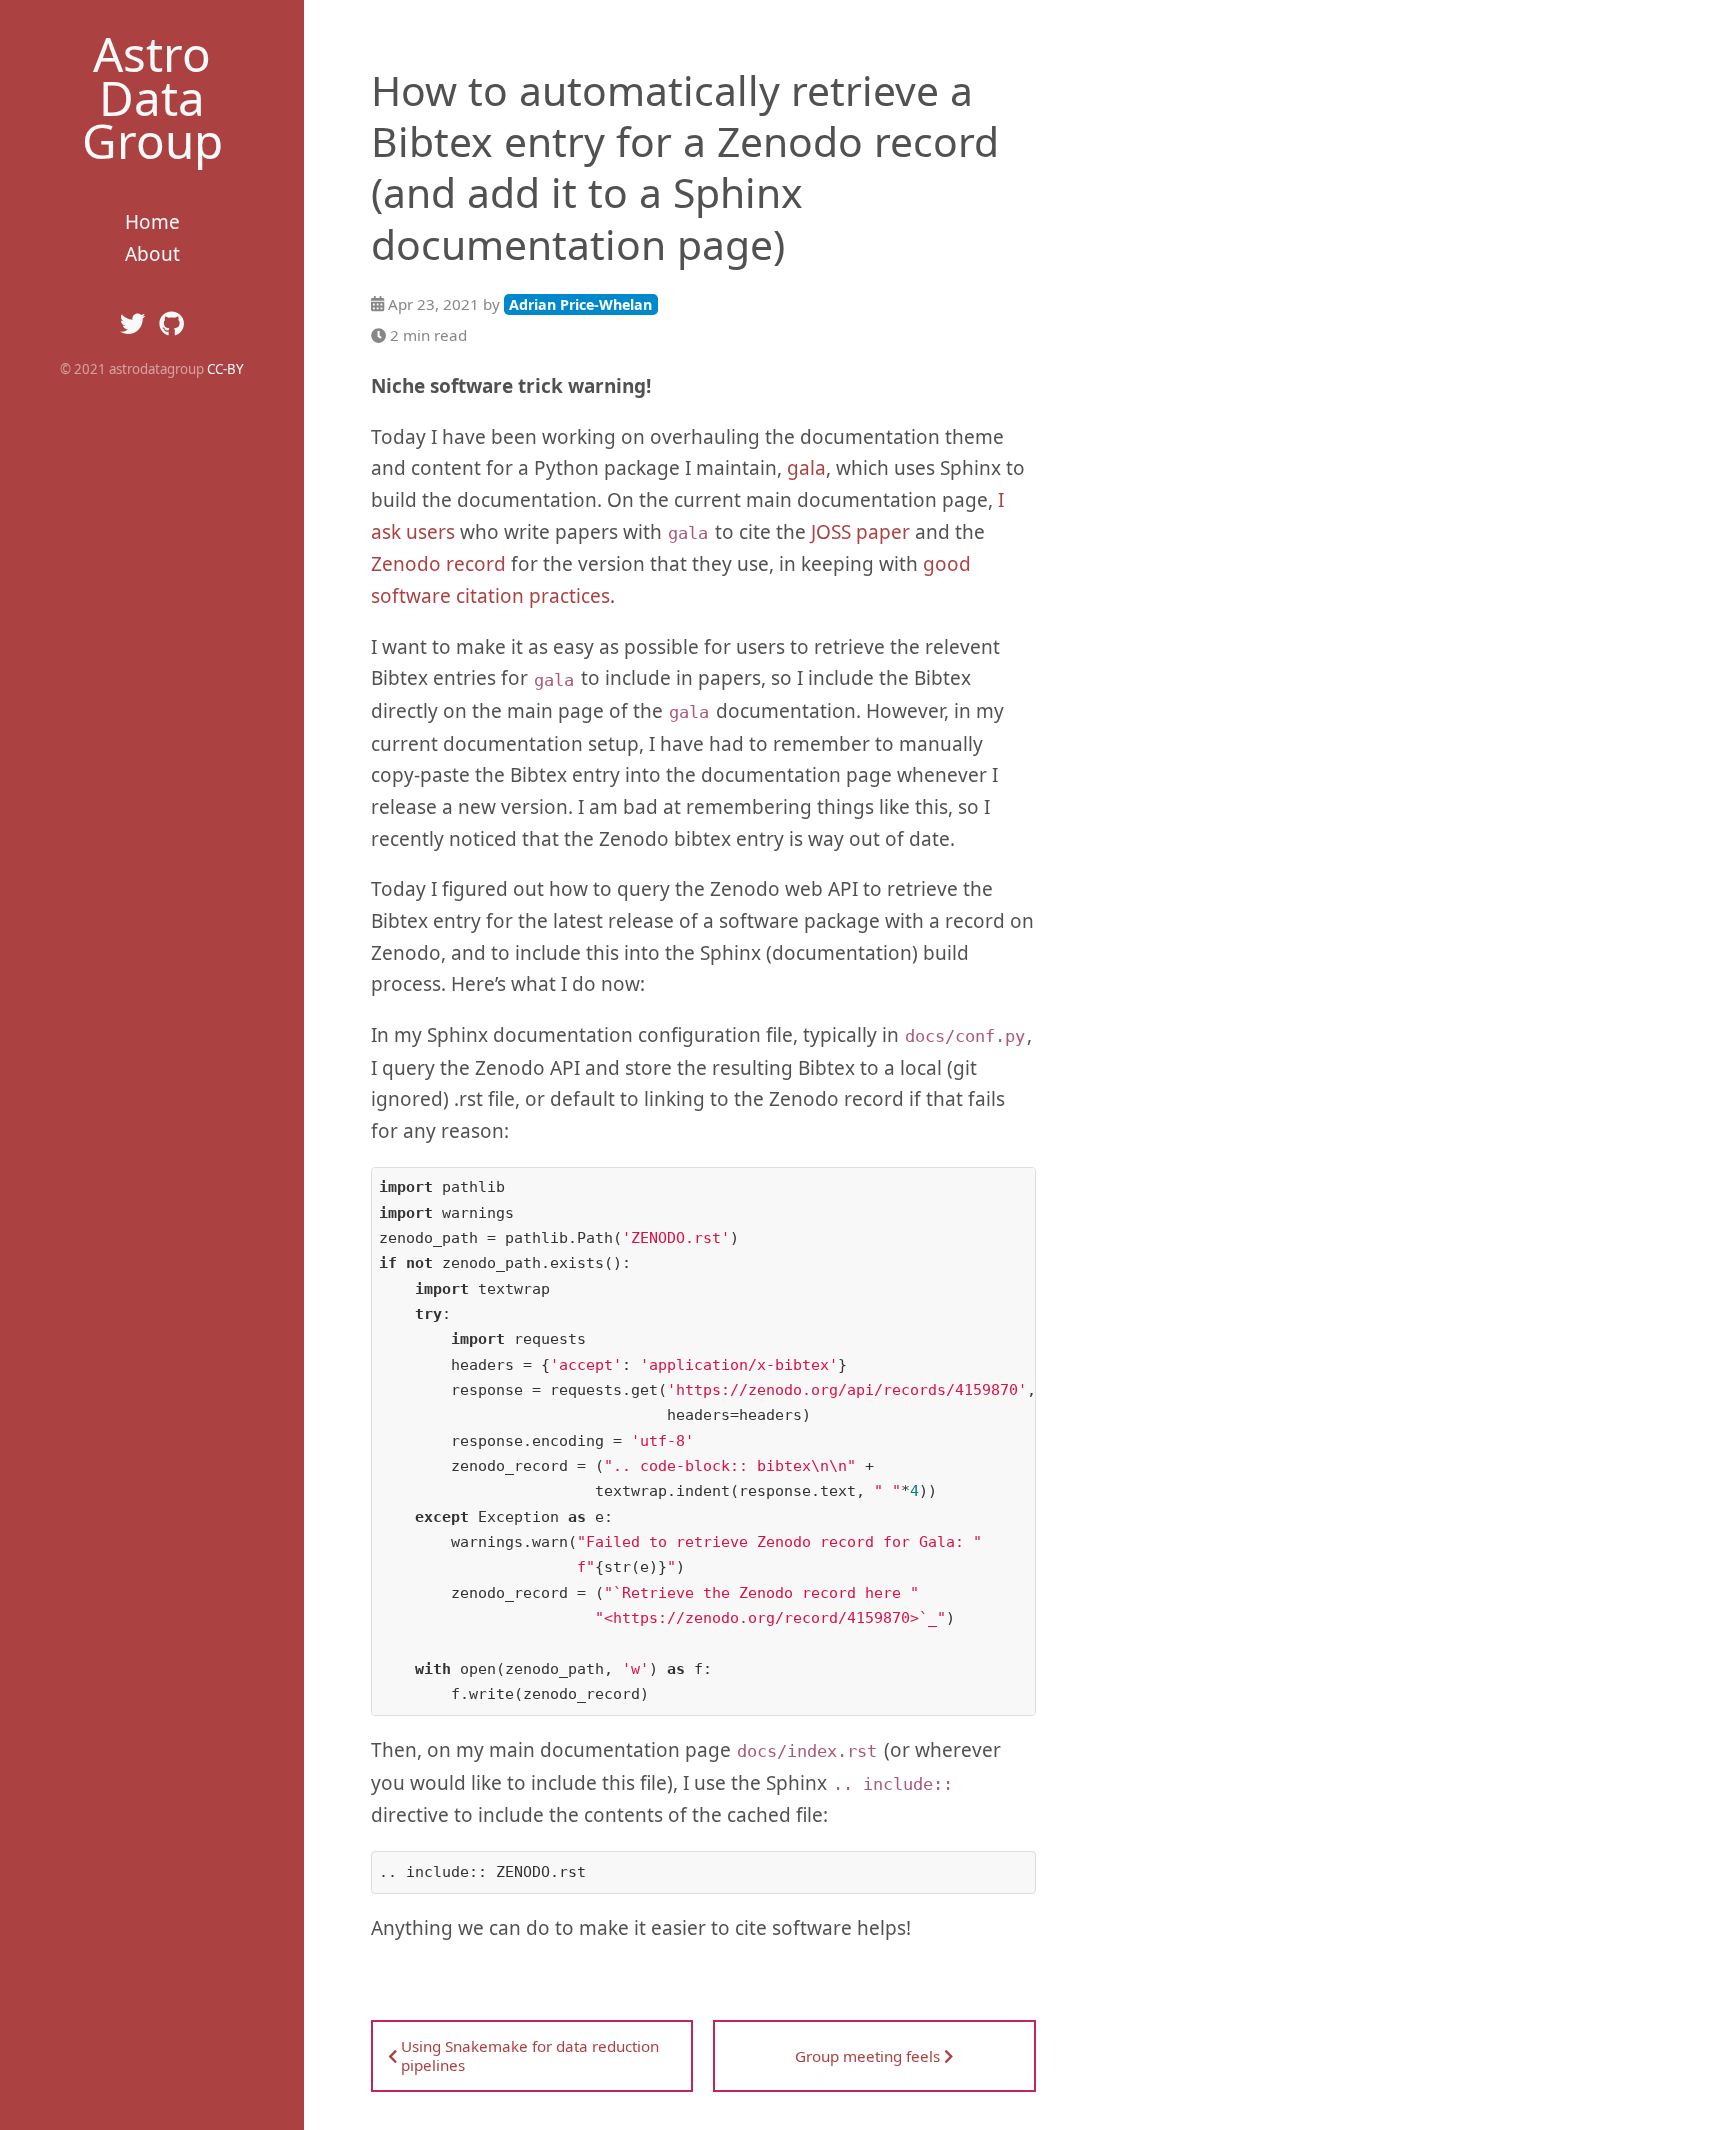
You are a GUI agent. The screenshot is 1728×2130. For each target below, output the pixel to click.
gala (806, 468)
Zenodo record (438, 564)
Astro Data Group (152, 97)
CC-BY (225, 369)
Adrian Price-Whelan (580, 304)
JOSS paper (860, 532)
